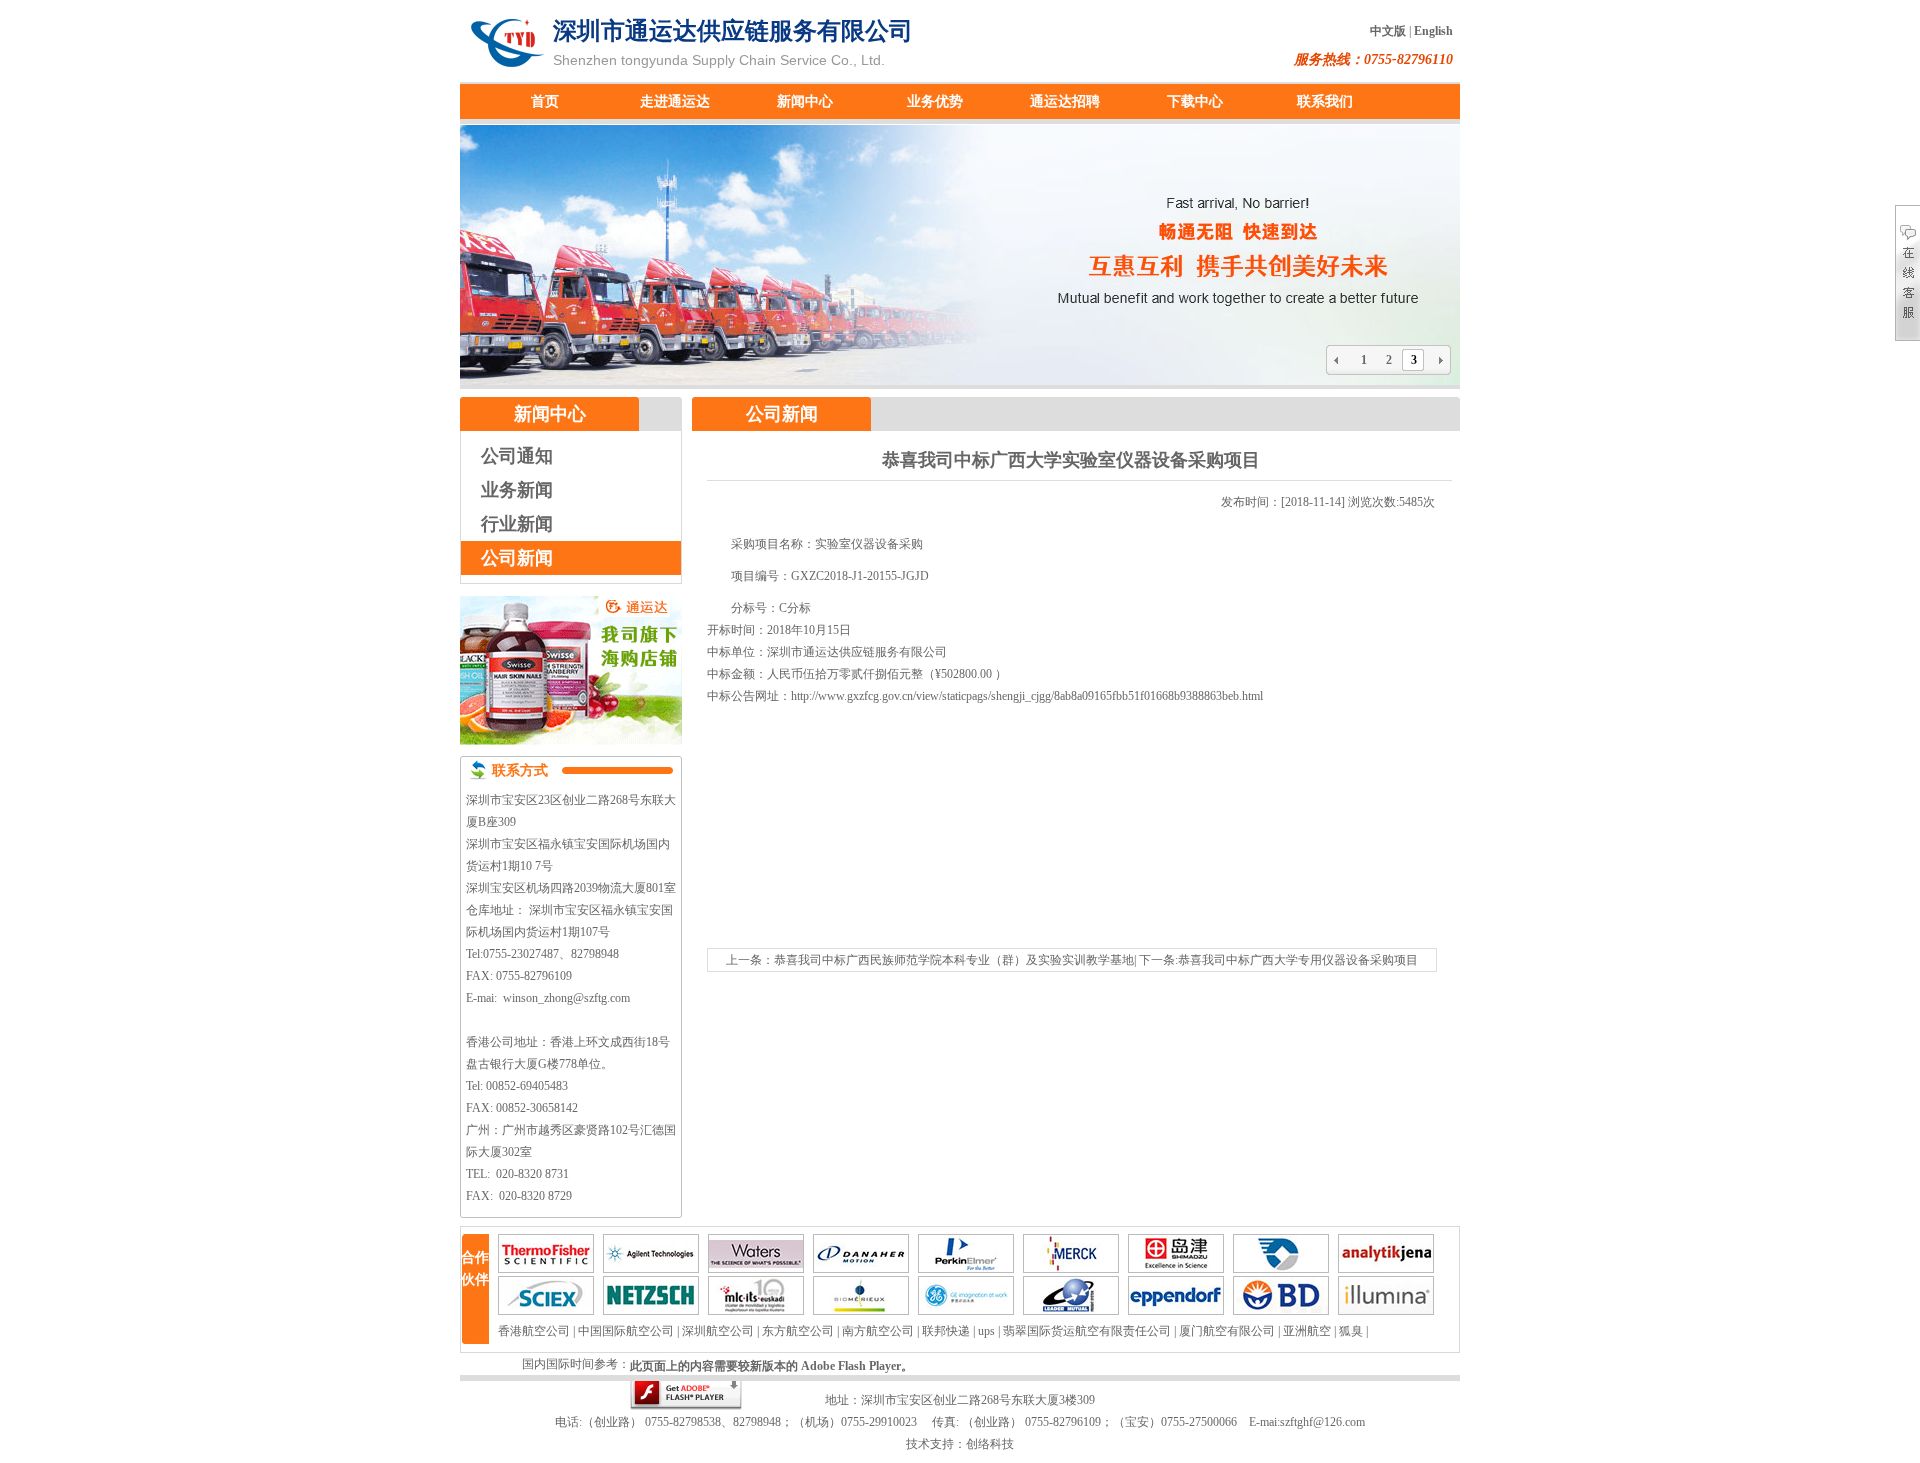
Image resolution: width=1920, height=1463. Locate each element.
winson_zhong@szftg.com (566, 998)
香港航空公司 (534, 1331)
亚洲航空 (1307, 1331)
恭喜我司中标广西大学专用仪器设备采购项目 (1298, 960)
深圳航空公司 (718, 1331)
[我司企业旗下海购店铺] (571, 752)
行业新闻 (517, 524)
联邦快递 (946, 1331)
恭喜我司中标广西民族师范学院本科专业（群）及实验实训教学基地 (954, 960)
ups (986, 1331)
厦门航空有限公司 (1227, 1331)
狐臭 (1351, 1331)
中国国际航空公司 (626, 1331)
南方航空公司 (878, 1331)
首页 (545, 101)
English (1433, 31)
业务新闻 (517, 490)
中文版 (1388, 31)
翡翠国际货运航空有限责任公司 (1087, 1331)
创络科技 (990, 1444)
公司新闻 (517, 558)
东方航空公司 (798, 1331)
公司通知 (517, 456)
